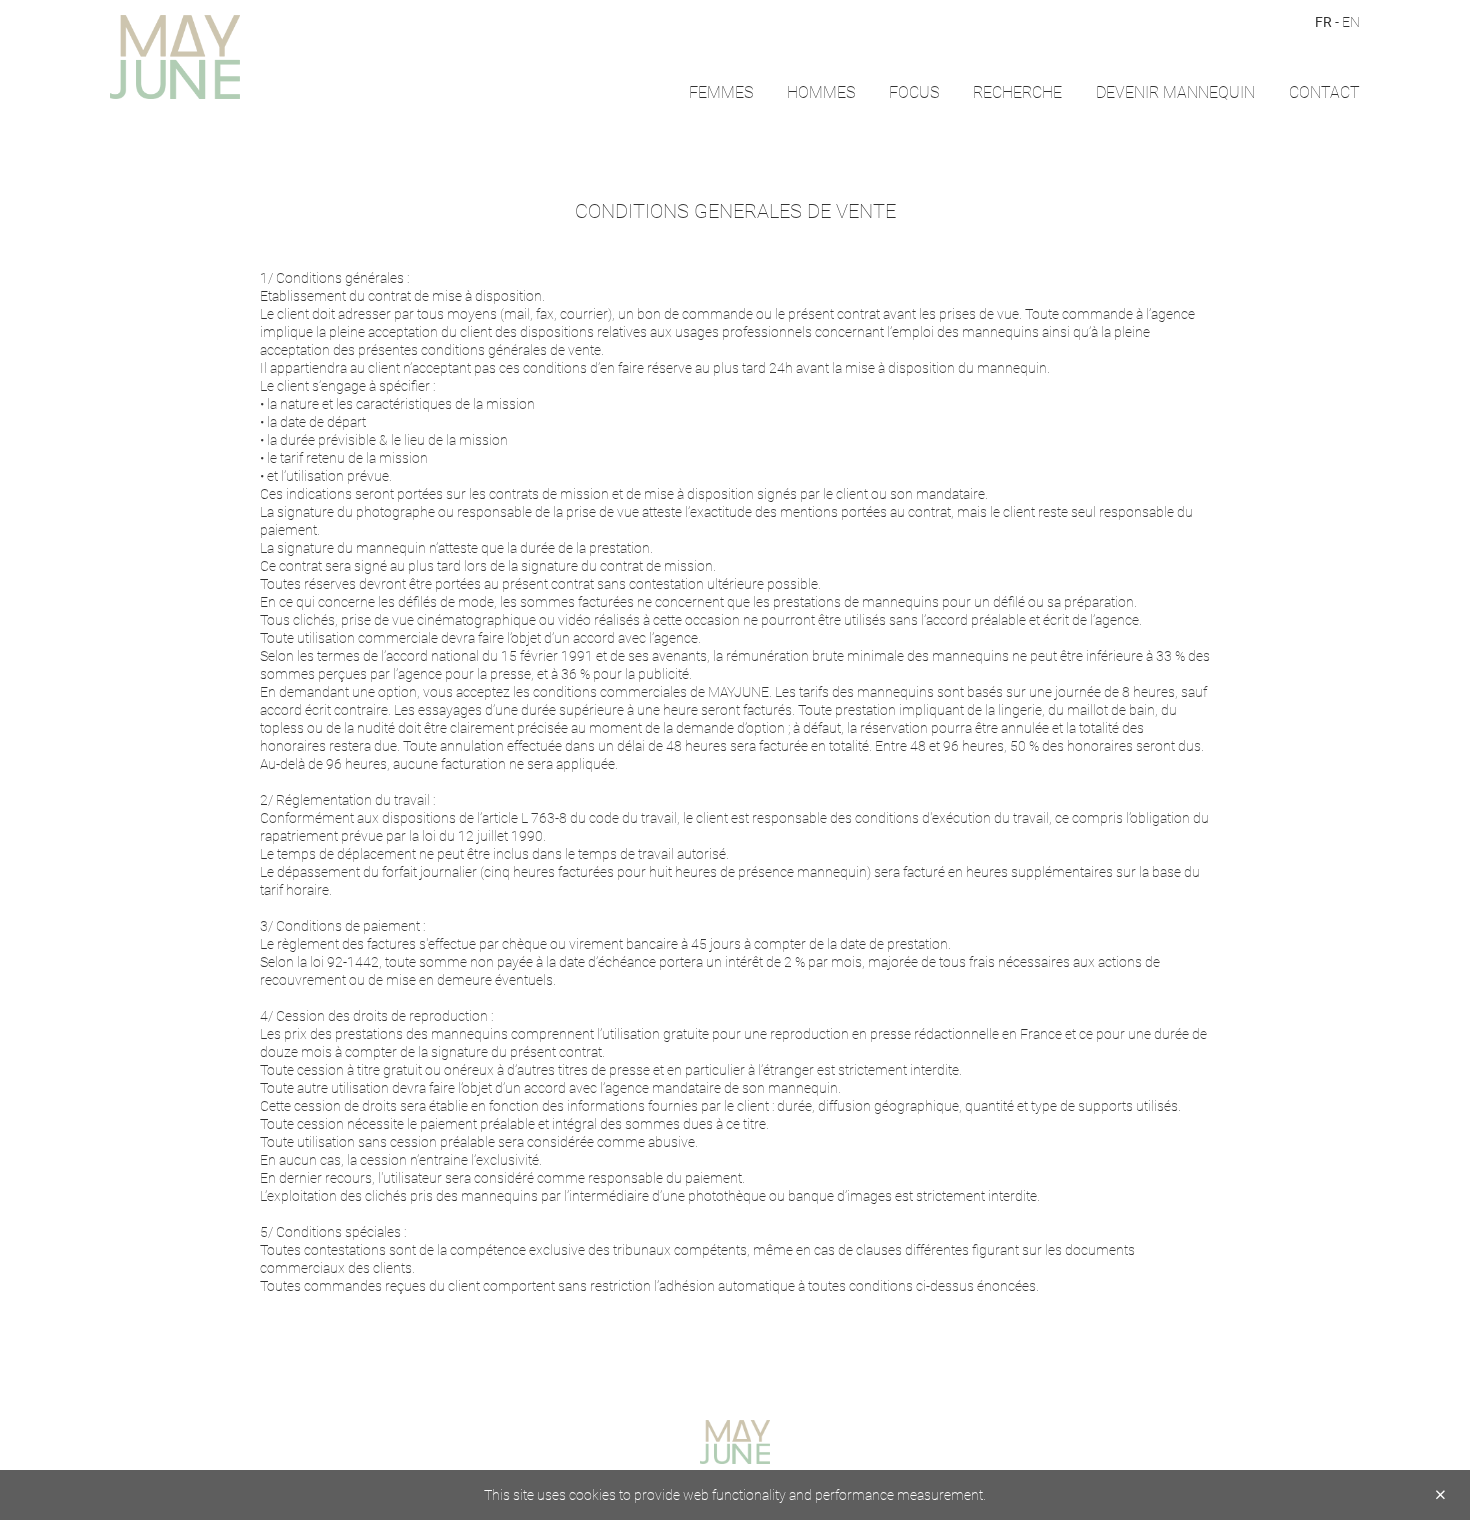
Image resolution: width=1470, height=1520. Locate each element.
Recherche (1017, 91)
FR (1323, 21)
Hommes (821, 91)
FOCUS (914, 91)
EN (1351, 21)
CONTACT (1324, 91)
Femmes (721, 91)
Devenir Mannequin (1175, 91)
